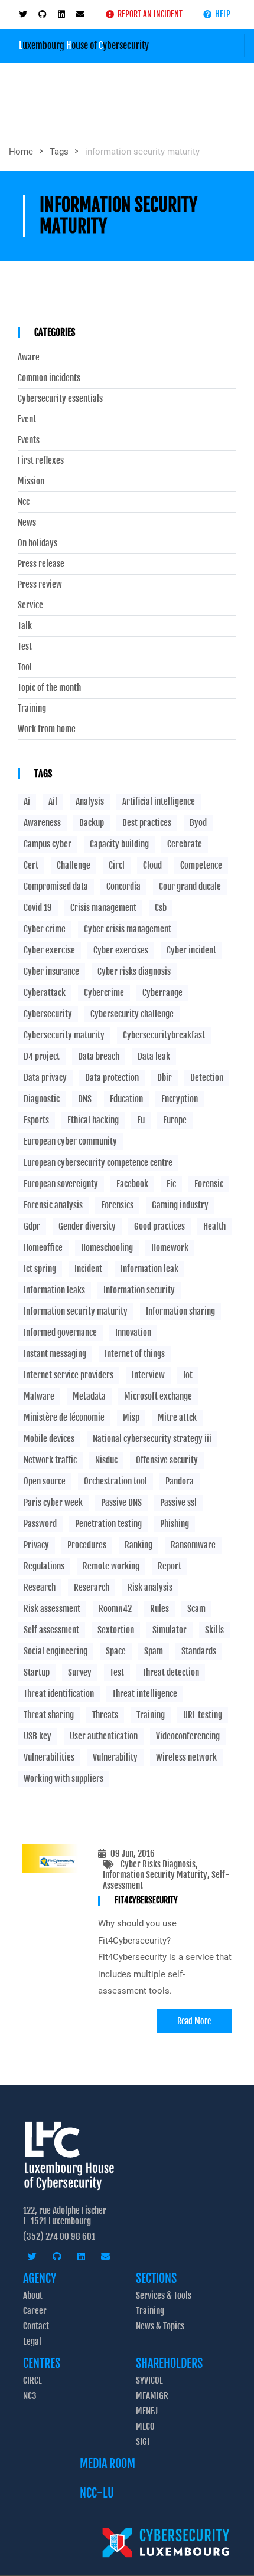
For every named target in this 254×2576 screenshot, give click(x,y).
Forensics (117, 1205)
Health (214, 1226)
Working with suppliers (63, 1779)
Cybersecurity (48, 1014)
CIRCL (32, 2380)
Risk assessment (52, 1609)
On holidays (38, 543)
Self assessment (51, 1630)
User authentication (104, 1736)
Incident (88, 1269)
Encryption (180, 1099)
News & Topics (160, 2326)
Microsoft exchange (158, 1396)
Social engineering (56, 1651)
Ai (27, 802)
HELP (221, 14)
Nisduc (106, 1460)
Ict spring (40, 1269)
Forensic (209, 1184)
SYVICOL (149, 2380)
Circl (117, 865)
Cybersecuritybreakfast (164, 1035)
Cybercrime (104, 993)
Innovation (133, 1333)
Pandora (180, 1481)
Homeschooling (107, 1248)
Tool (25, 667)
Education (126, 1099)
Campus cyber (48, 844)
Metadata (89, 1396)
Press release (41, 564)
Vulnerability (115, 1757)
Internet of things (135, 1354)
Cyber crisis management (128, 929)
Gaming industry (180, 1205)
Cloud (152, 865)
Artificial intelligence (159, 802)
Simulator (170, 1630)
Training (32, 709)
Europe (175, 1120)
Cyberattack (45, 993)
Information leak (149, 1269)
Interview (148, 1375)
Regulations (44, 1566)
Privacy (36, 1545)
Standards (199, 1651)
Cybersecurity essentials (60, 399)
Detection (207, 1078)
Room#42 (115, 1609)
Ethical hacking (93, 1120)
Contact (36, 2326)
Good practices (159, 1226)
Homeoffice (43, 1248)
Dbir (165, 1078)
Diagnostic (42, 1099)
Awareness (42, 823)
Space (116, 1651)
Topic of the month (49, 688)
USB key (38, 1736)
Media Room (108, 2464)
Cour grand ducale (190, 886)
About (33, 2295)
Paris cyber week (53, 1502)
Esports (36, 1120)
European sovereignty (61, 1184)
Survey (80, 1672)
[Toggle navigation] (226, 45)
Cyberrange (162, 993)
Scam (196, 1609)
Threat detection (171, 1672)
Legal (32, 2341)
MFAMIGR (152, 2396)
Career (35, 2311)
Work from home (47, 729)
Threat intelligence (145, 1694)
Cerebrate (185, 844)
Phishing (175, 1524)
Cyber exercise (49, 950)
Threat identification (59, 1694)
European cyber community (70, 1141)
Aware (29, 358)
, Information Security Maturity (155, 1869)
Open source (45, 1481)
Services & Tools (164, 2295)
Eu (141, 1120)
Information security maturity (76, 1311)
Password (40, 1524)
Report (170, 1566)
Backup (92, 823)
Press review (40, 585)
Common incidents (49, 378)
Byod (198, 823)
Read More (194, 2021)
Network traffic (50, 1460)
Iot (188, 1375)
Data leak (154, 1056)
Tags (59, 152)
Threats (105, 1715)
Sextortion (116, 1630)
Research (40, 1587)
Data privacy (45, 1078)
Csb (161, 908)
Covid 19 (38, 908)
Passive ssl (178, 1502)
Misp (131, 1418)
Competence (201, 865)
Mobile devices (49, 1439)
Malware (39, 1396)
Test (25, 647)
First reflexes (41, 461)
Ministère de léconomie (64, 1418)
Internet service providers (69, 1375)
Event (27, 419)
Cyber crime (45, 929)
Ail (53, 802)
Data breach (99, 1056)
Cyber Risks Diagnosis (158, 1864)
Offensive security (167, 1460)
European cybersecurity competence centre (98, 1163)
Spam (154, 1651)
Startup (37, 1672)
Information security (139, 1290)
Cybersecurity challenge (132, 1014)
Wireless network (186, 1757)
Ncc (24, 502)
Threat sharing (49, 1715)
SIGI (143, 2442)
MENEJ (147, 2411)
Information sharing (180, 1311)
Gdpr (32, 1226)
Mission (31, 481)
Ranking (139, 1545)
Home (21, 152)
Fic (171, 1184)
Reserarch (92, 1587)
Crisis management (103, 908)
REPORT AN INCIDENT (148, 14)
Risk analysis (150, 1587)
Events (29, 440)
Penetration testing (108, 1524)
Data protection (112, 1078)
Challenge (74, 865)
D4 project (42, 1056)
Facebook (132, 1184)
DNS (85, 1099)
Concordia (123, 886)
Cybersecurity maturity (64, 1035)
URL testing (203, 1715)
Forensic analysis (53, 1205)
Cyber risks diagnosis (134, 971)
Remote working (111, 1566)
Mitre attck (177, 1418)
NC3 (30, 2396)
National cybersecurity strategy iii (152, 1439)
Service (30, 605)
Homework (170, 1248)
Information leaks (54, 1290)
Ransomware (193, 1545)
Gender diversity (87, 1226)
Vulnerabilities (49, 1757)
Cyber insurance (51, 971)
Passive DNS (121, 1502)
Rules (159, 1609)
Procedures (87, 1545)
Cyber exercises (121, 950)
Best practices (147, 823)
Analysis (90, 802)
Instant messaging (55, 1354)
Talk (25, 626)
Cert (31, 865)
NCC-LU (97, 2493)
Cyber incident (191, 950)
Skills (214, 1630)
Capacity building (119, 844)
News (27, 523)
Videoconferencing (188, 1736)
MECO (145, 2426)
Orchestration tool (115, 1481)
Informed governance (60, 1333)
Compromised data (56, 886)
